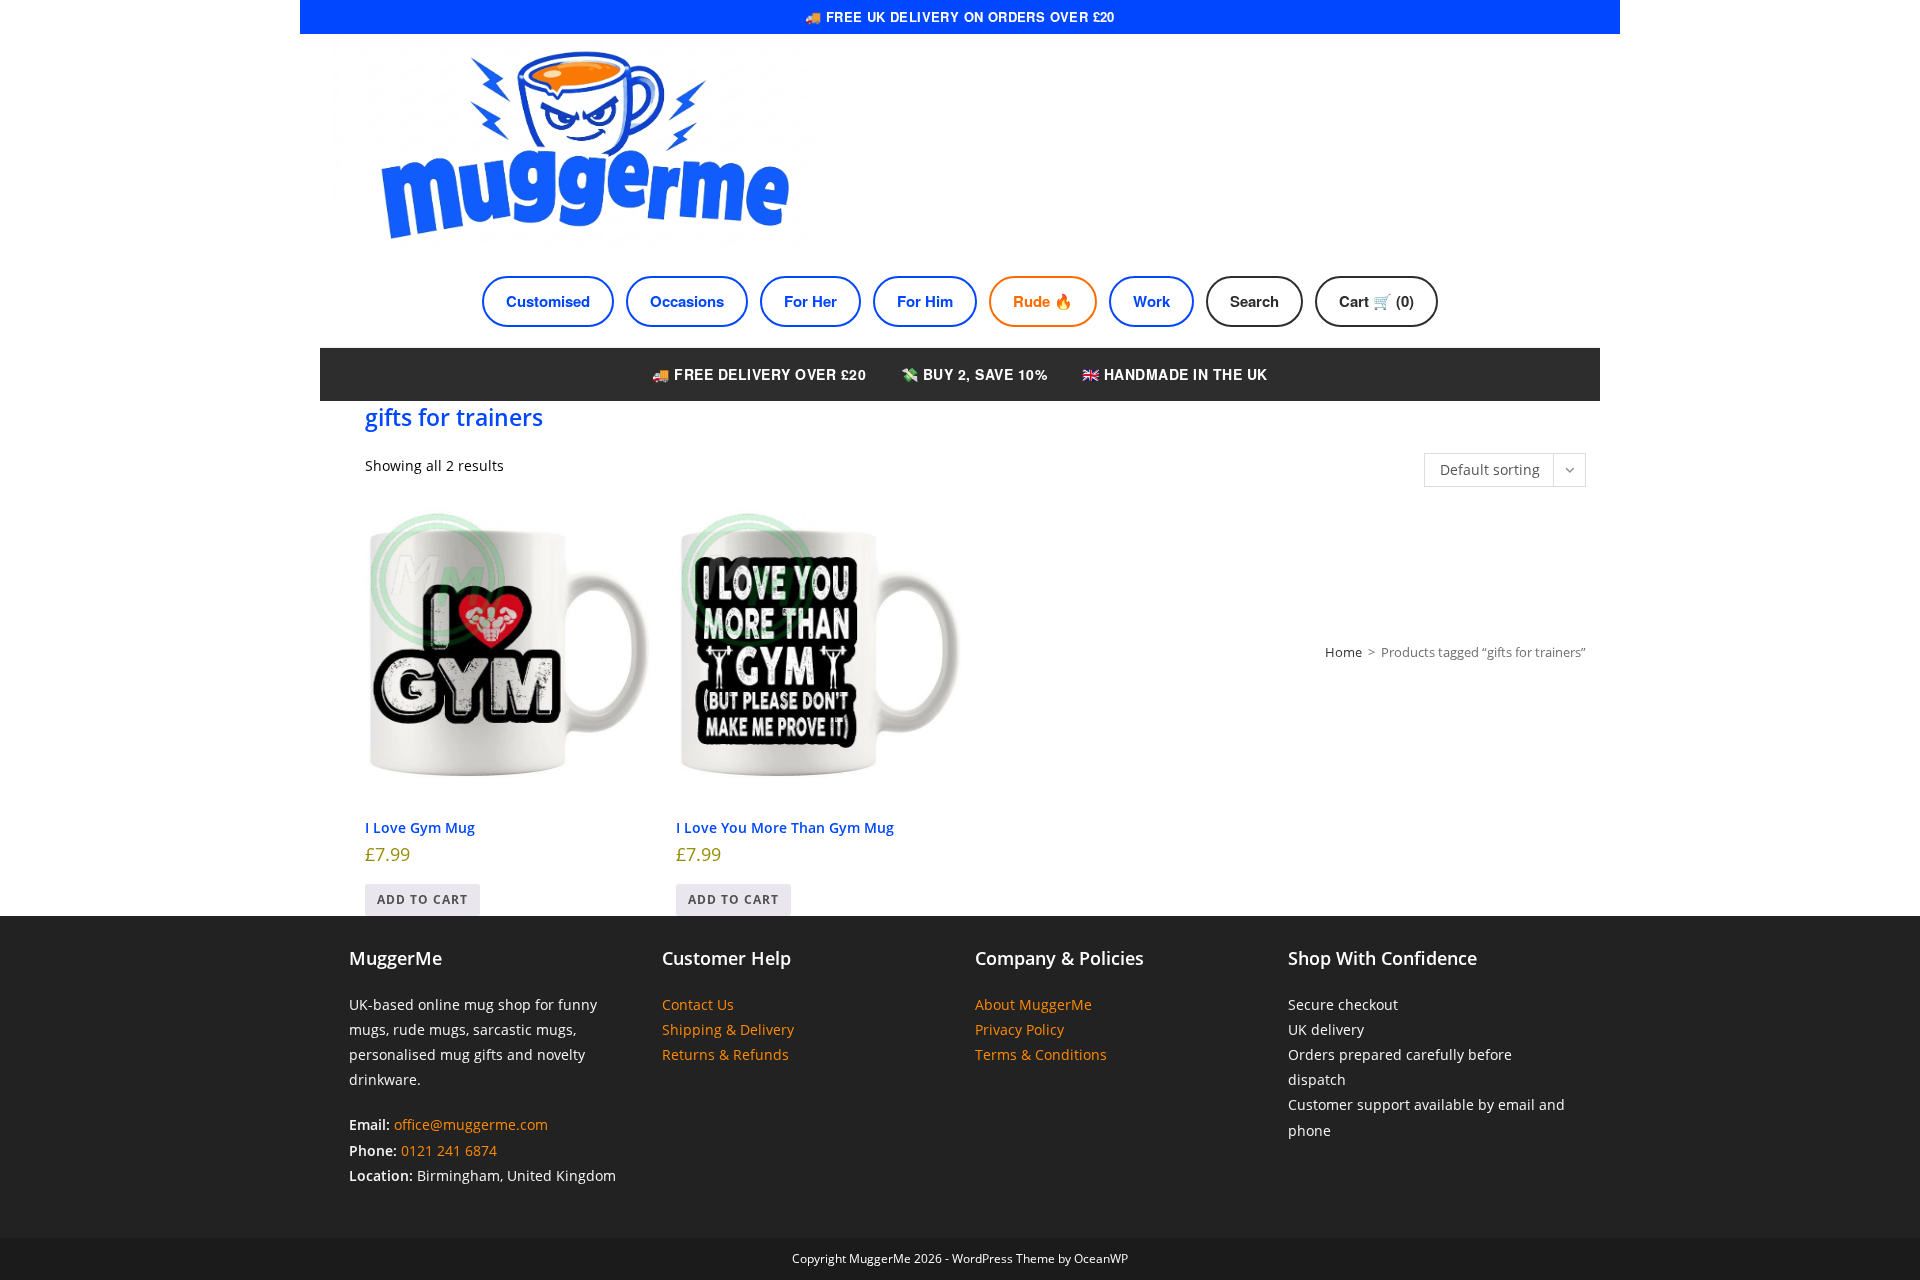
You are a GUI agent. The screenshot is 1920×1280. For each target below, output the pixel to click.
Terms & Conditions (1041, 1054)
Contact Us (698, 1004)
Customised (548, 301)
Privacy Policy (1019, 1029)
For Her (810, 301)
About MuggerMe (1033, 1004)
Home (1343, 652)
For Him (925, 301)
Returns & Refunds (725, 1054)
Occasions (687, 301)
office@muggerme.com (471, 1124)
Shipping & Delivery (728, 1029)
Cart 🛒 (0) (1376, 301)
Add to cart (422, 899)
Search (1254, 301)
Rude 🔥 (1043, 301)
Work (1151, 301)
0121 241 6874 (449, 1150)
